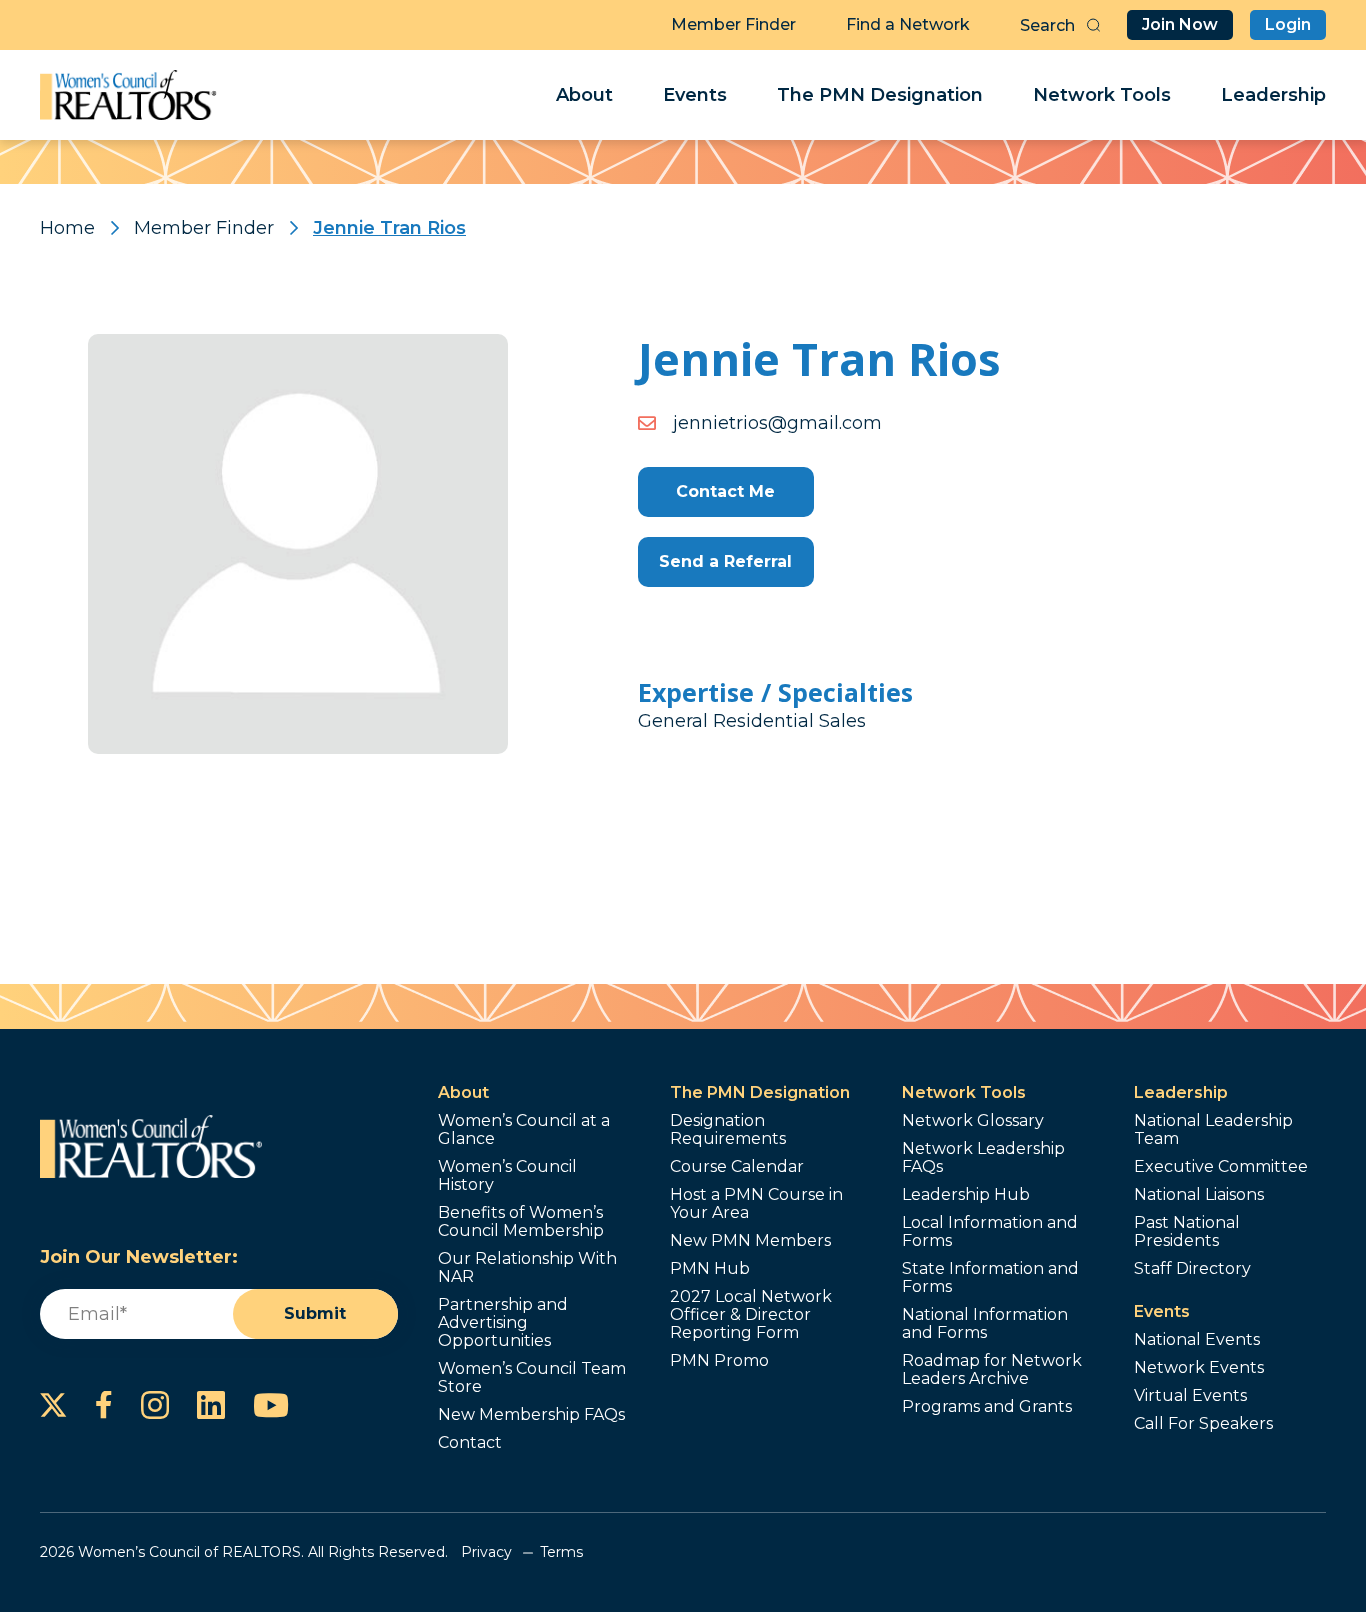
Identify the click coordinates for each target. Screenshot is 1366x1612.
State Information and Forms (990, 1278)
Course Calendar (737, 1167)
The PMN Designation (880, 95)
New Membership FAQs (531, 1415)
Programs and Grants (987, 1407)
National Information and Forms (985, 1324)
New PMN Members (750, 1241)
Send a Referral (725, 561)
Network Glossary (973, 1121)
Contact (470, 1443)
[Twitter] (53, 1405)
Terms (561, 1552)
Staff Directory (1192, 1269)
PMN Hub (710, 1269)
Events (695, 95)
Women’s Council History (507, 1176)
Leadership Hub (966, 1195)
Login (1288, 24)
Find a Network (908, 24)
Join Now (1180, 24)
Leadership (1273, 95)
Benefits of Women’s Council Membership (521, 1222)
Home (67, 228)
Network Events (1199, 1368)
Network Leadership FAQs (983, 1158)
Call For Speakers (1203, 1424)
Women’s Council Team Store (532, 1378)
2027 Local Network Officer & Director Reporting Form (751, 1315)
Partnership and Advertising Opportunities (503, 1323)
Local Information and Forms (990, 1232)
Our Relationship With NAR (527, 1268)
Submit (315, 1313)
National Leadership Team (1213, 1130)
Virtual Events (1190, 1396)
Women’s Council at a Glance (524, 1130)
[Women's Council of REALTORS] (128, 95)
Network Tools (1102, 95)
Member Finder (733, 24)
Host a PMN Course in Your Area (756, 1204)
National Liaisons (1199, 1195)
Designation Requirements (728, 1130)
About (584, 95)
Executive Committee (1221, 1167)
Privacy (486, 1552)
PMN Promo (719, 1361)
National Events (1197, 1340)
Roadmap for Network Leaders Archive (992, 1370)
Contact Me (725, 491)
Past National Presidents (1187, 1232)
